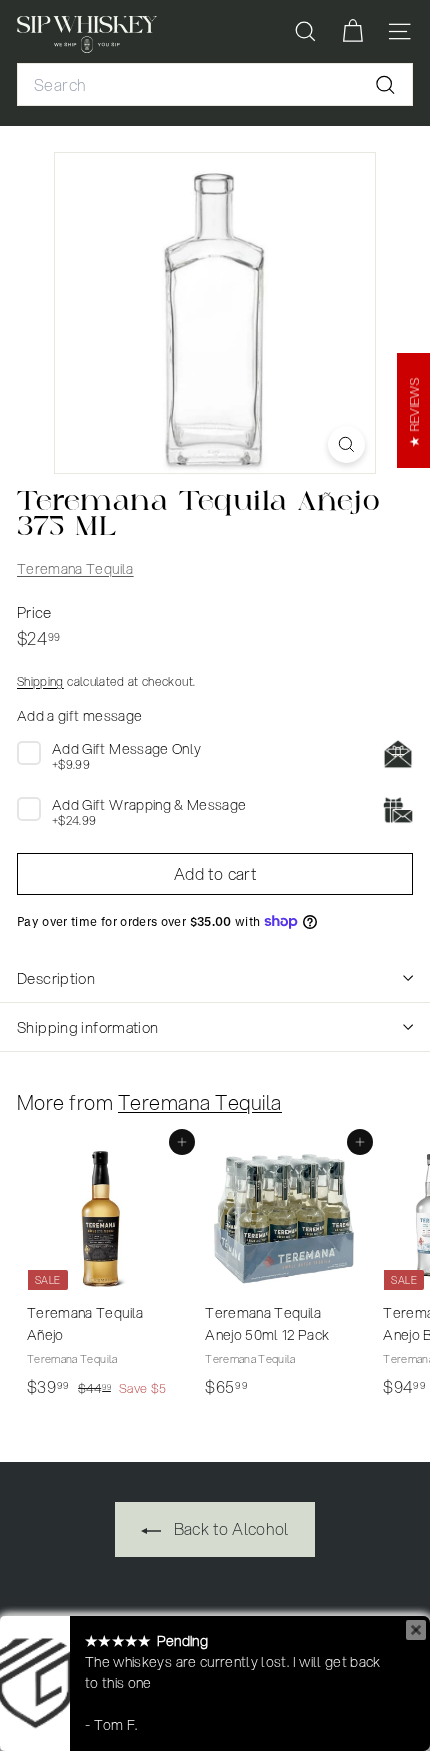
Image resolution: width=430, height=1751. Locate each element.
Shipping (40, 681)
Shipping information (88, 1027)
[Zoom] (346, 444)
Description (56, 978)
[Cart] (352, 31)
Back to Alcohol (229, 1528)
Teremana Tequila (75, 569)
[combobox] (215, 85)
